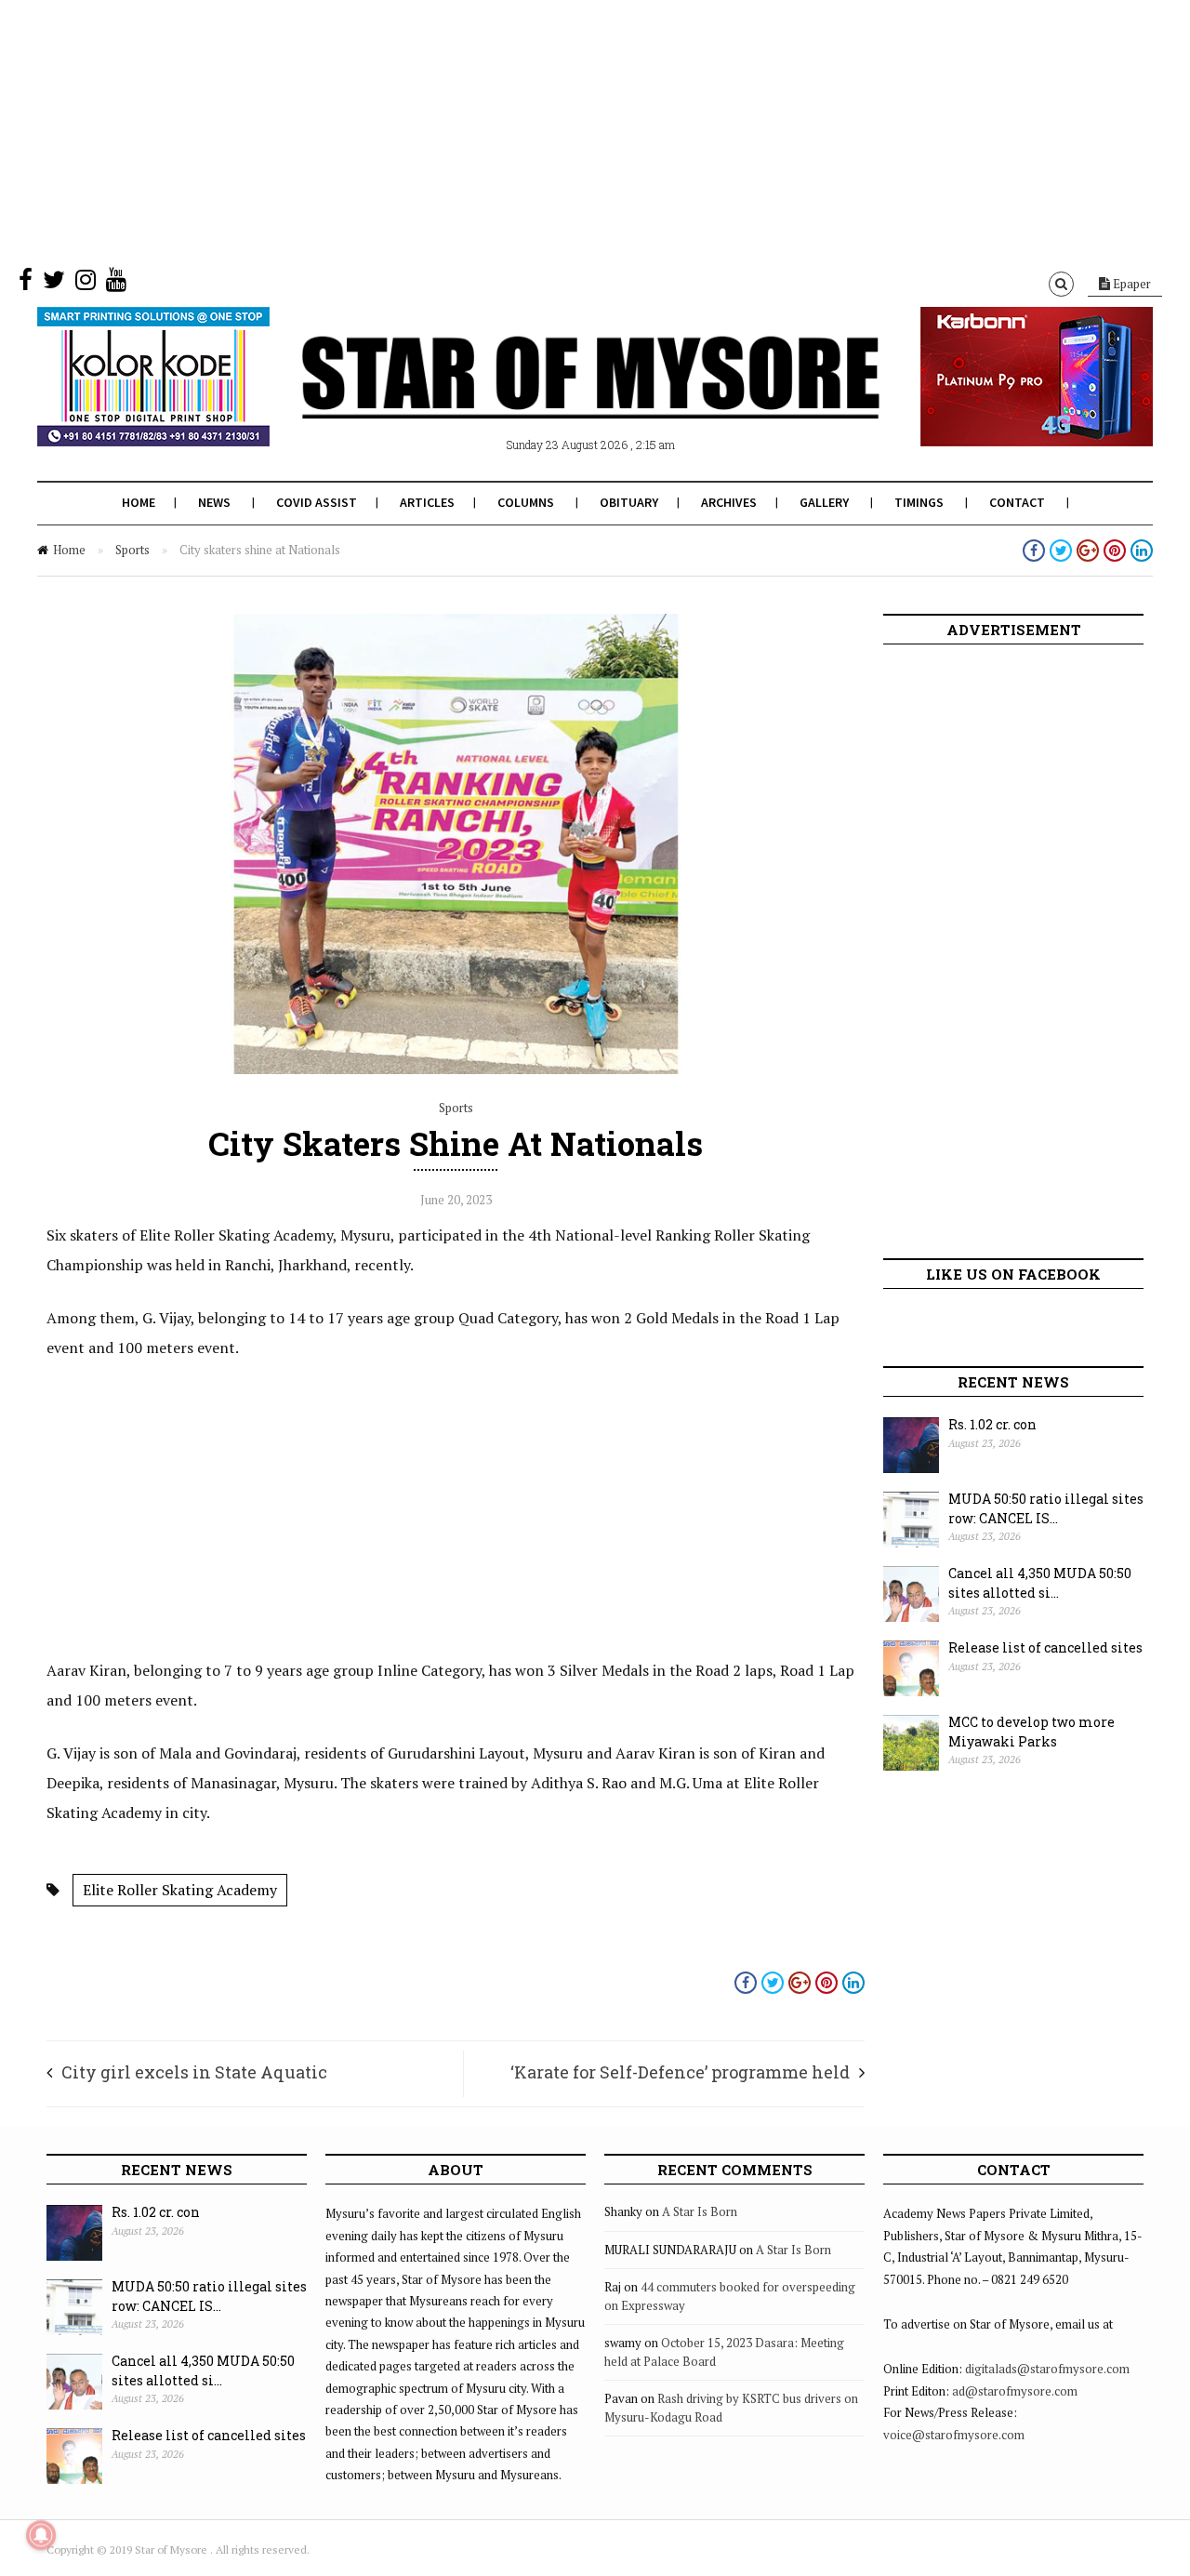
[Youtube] (116, 284)
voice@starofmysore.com (954, 2435)
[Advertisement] (558, 130)
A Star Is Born (700, 2211)
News (214, 502)
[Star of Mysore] (549, 399)
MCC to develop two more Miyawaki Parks (1031, 1732)
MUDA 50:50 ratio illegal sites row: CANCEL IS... (1046, 1508)
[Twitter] (54, 284)
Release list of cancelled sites (1045, 1647)
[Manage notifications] (41, 2535)
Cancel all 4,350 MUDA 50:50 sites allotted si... (1040, 1583)
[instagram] (86, 284)
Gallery (824, 502)
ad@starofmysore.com (1015, 2391)
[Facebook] (26, 284)
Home (139, 502)
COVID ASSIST (317, 502)
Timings (919, 502)
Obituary (629, 502)
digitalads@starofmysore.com (1047, 2369)
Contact (1017, 502)
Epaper (1130, 284)
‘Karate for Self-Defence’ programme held (680, 2072)
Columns (526, 502)
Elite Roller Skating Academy (180, 1890)
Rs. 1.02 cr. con (992, 1424)
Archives (729, 502)
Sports (132, 550)
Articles (427, 502)
